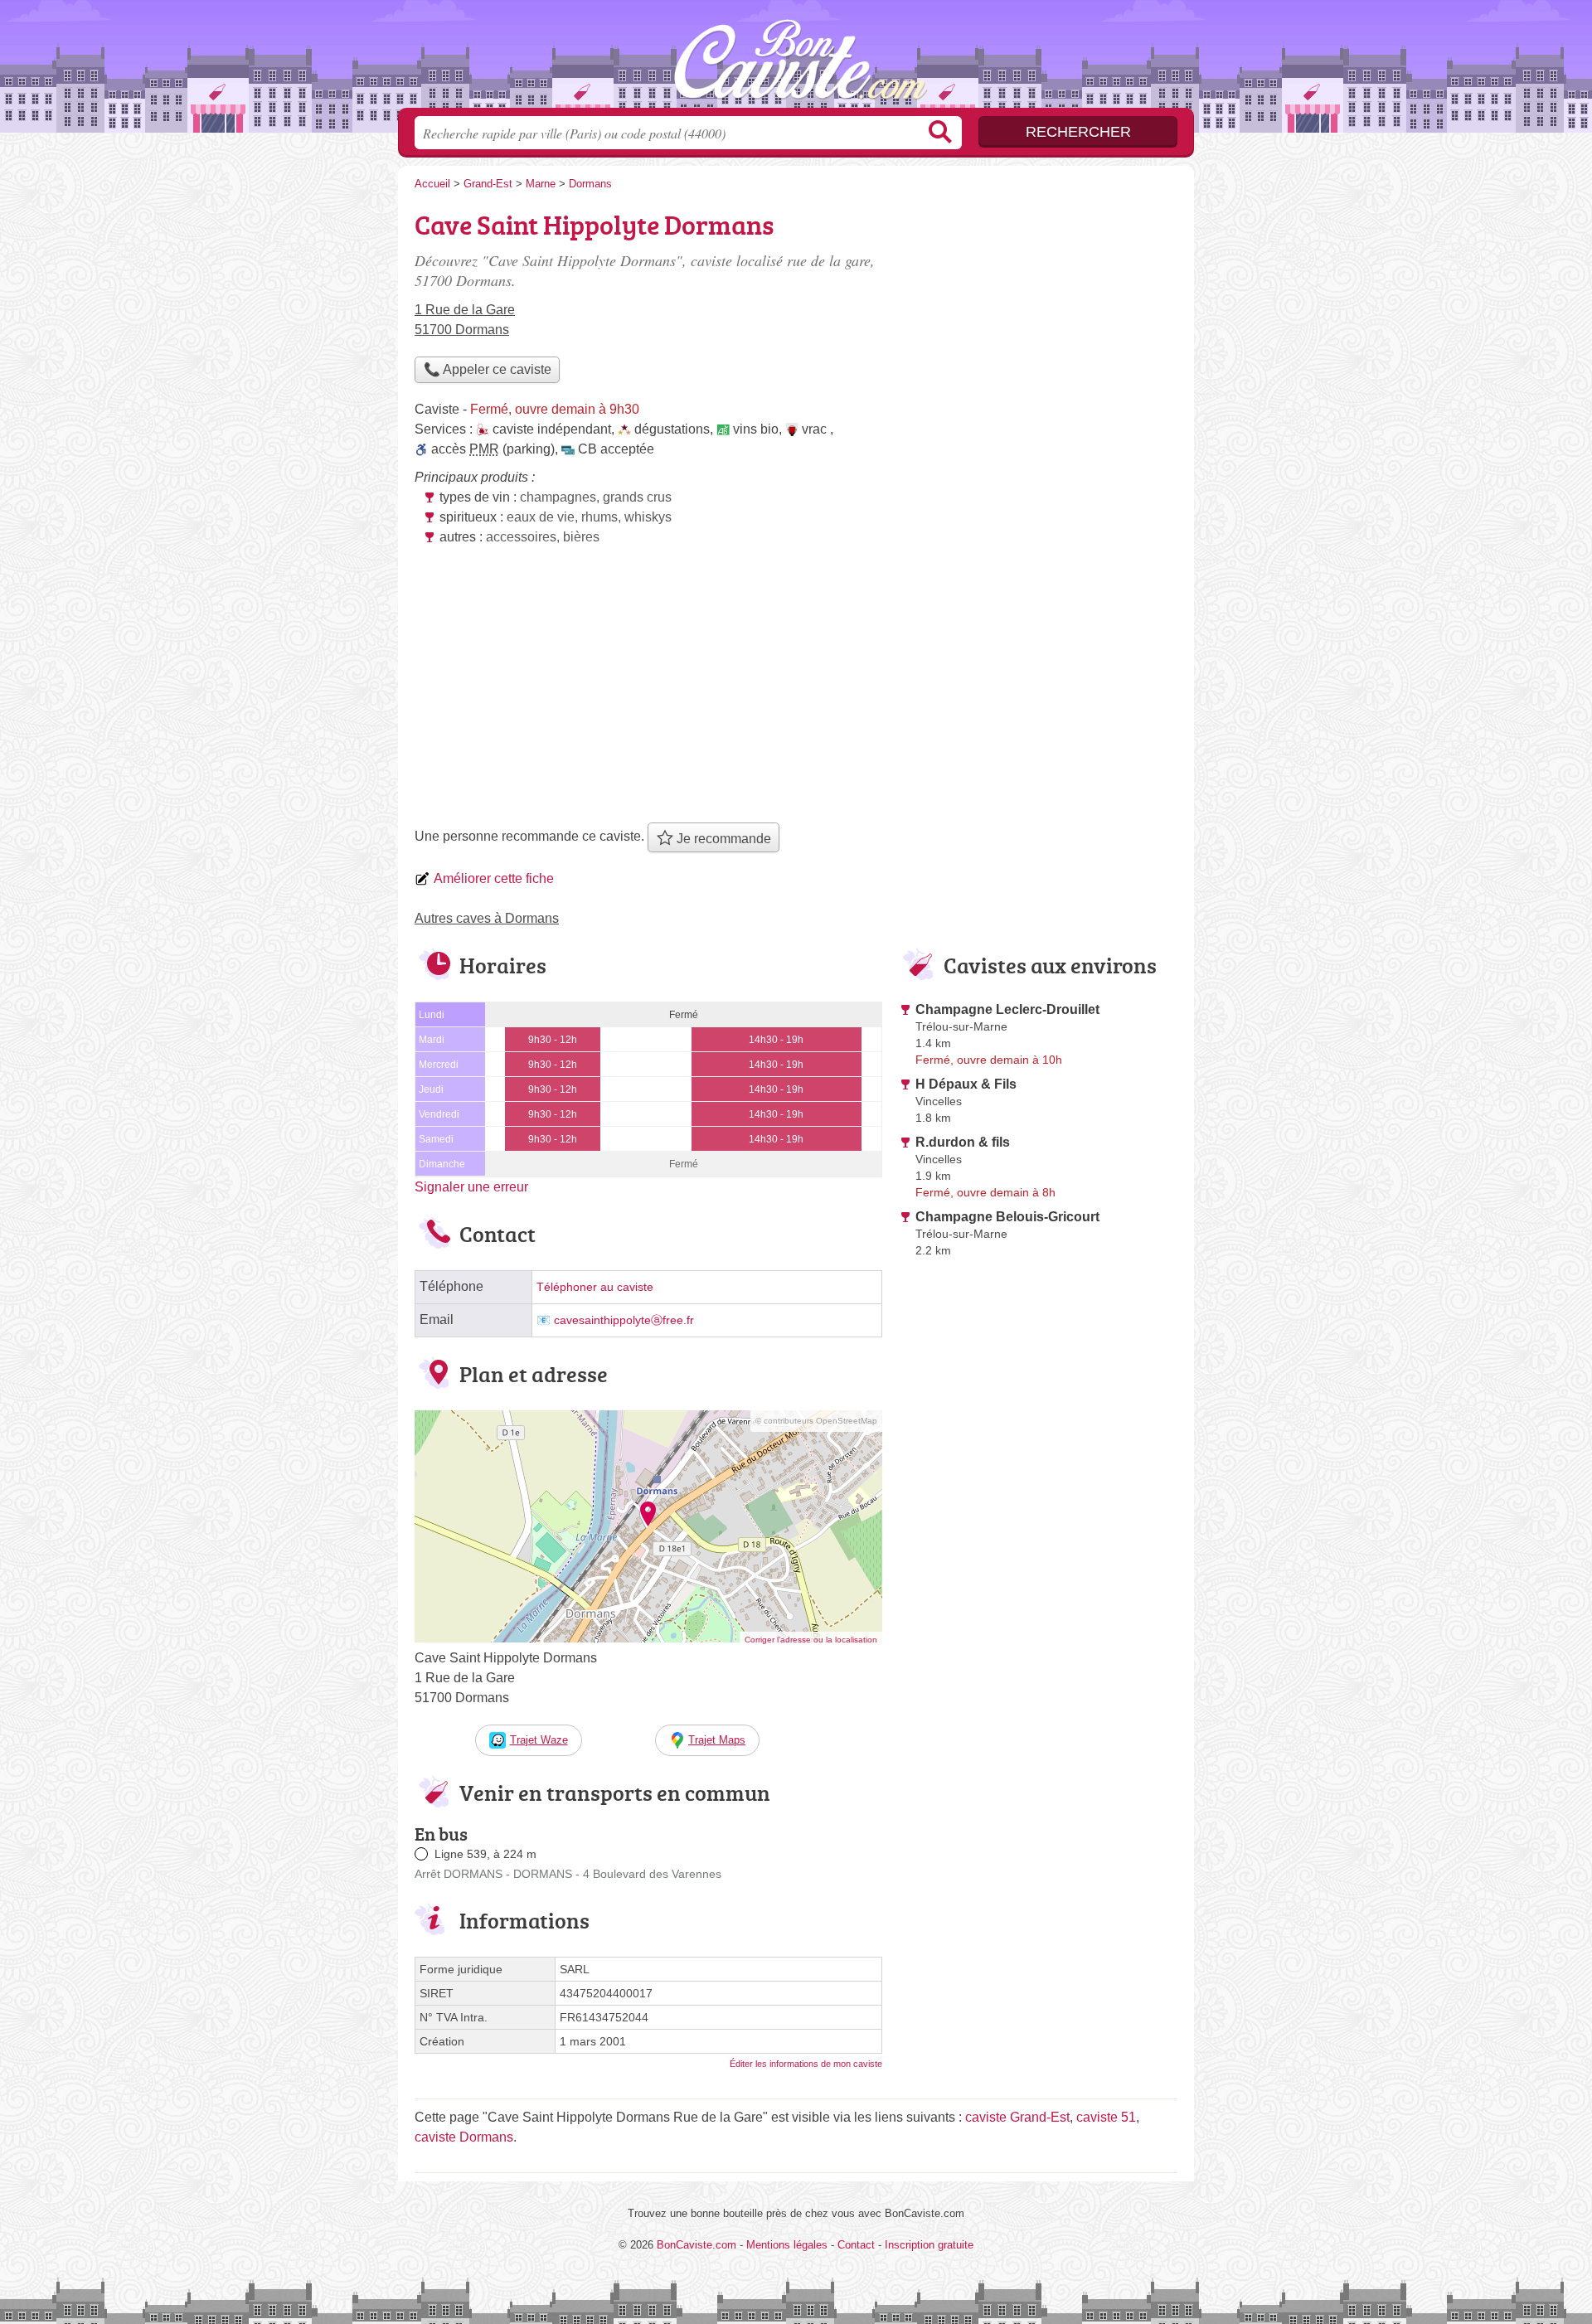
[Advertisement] (796, 690)
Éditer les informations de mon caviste (806, 2064)
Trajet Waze (539, 1740)
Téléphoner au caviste (595, 1287)
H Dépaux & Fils (966, 1084)
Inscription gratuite (929, 2245)
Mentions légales (787, 2245)
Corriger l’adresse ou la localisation (811, 1640)
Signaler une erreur (471, 1187)
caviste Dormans (464, 2137)
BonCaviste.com (796, 59)
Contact (856, 2245)
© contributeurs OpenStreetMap (816, 1421)
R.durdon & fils (963, 1142)
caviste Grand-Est (1017, 2117)
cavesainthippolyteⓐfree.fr (624, 1320)
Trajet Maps (717, 1740)
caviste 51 (1106, 2117)
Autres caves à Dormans (487, 918)
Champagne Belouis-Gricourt (1007, 1217)
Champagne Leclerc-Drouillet (1007, 1009)
